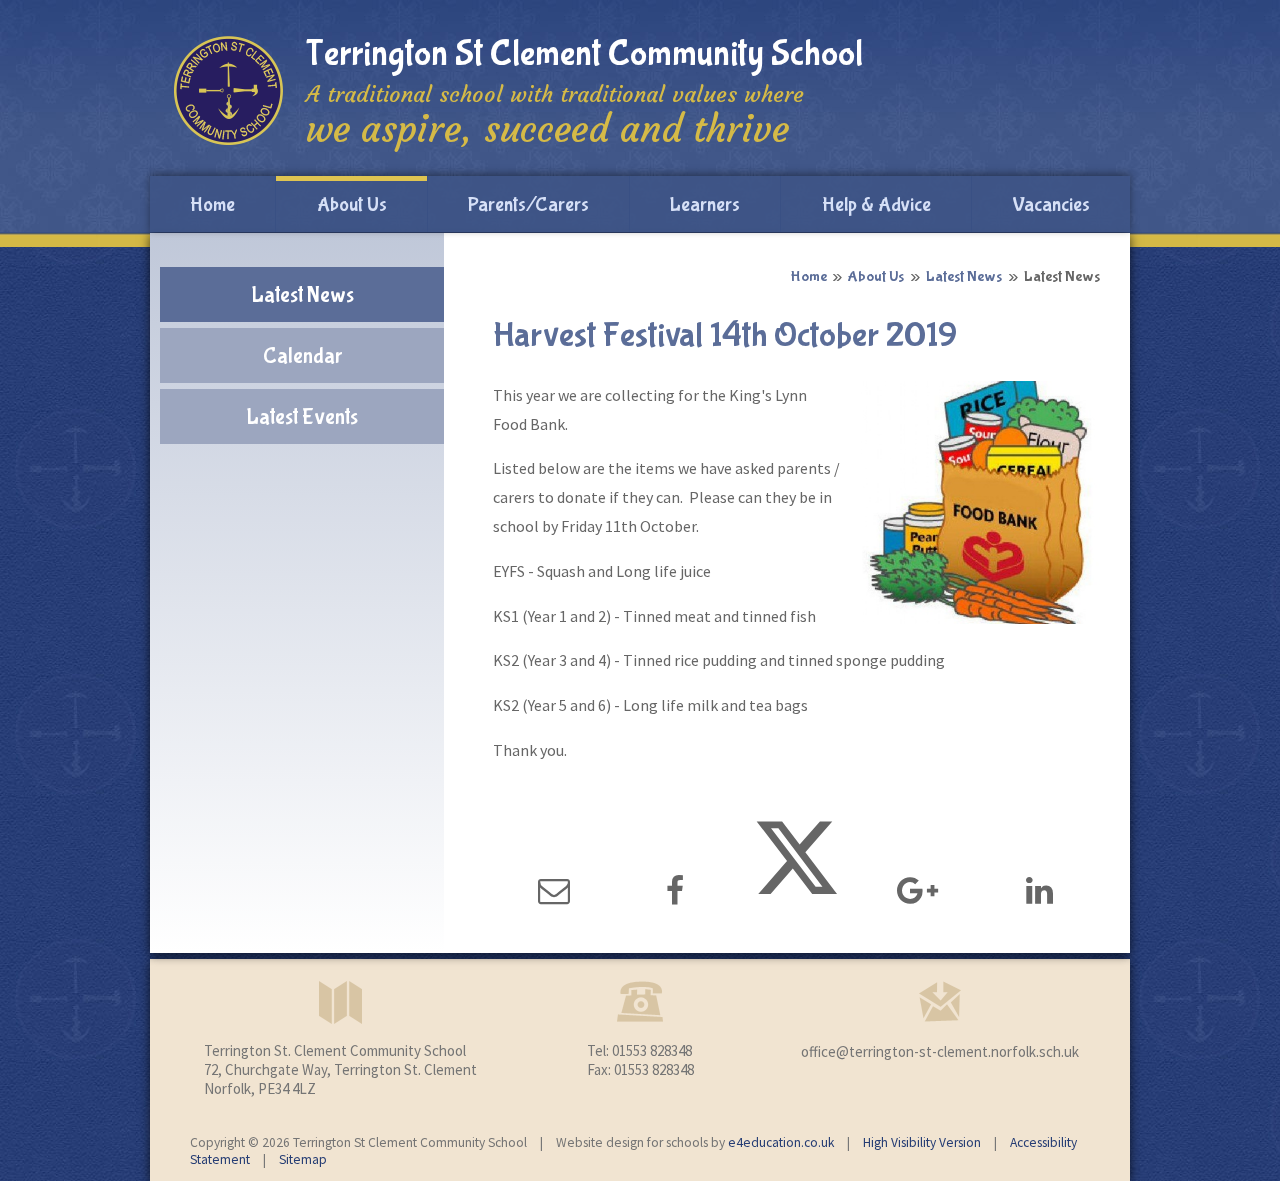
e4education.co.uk (781, 1142)
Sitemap (303, 1159)
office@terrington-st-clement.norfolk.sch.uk (940, 1051)
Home (808, 276)
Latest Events (302, 417)
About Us (876, 276)
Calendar (302, 356)
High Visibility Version (922, 1142)
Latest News (964, 276)
